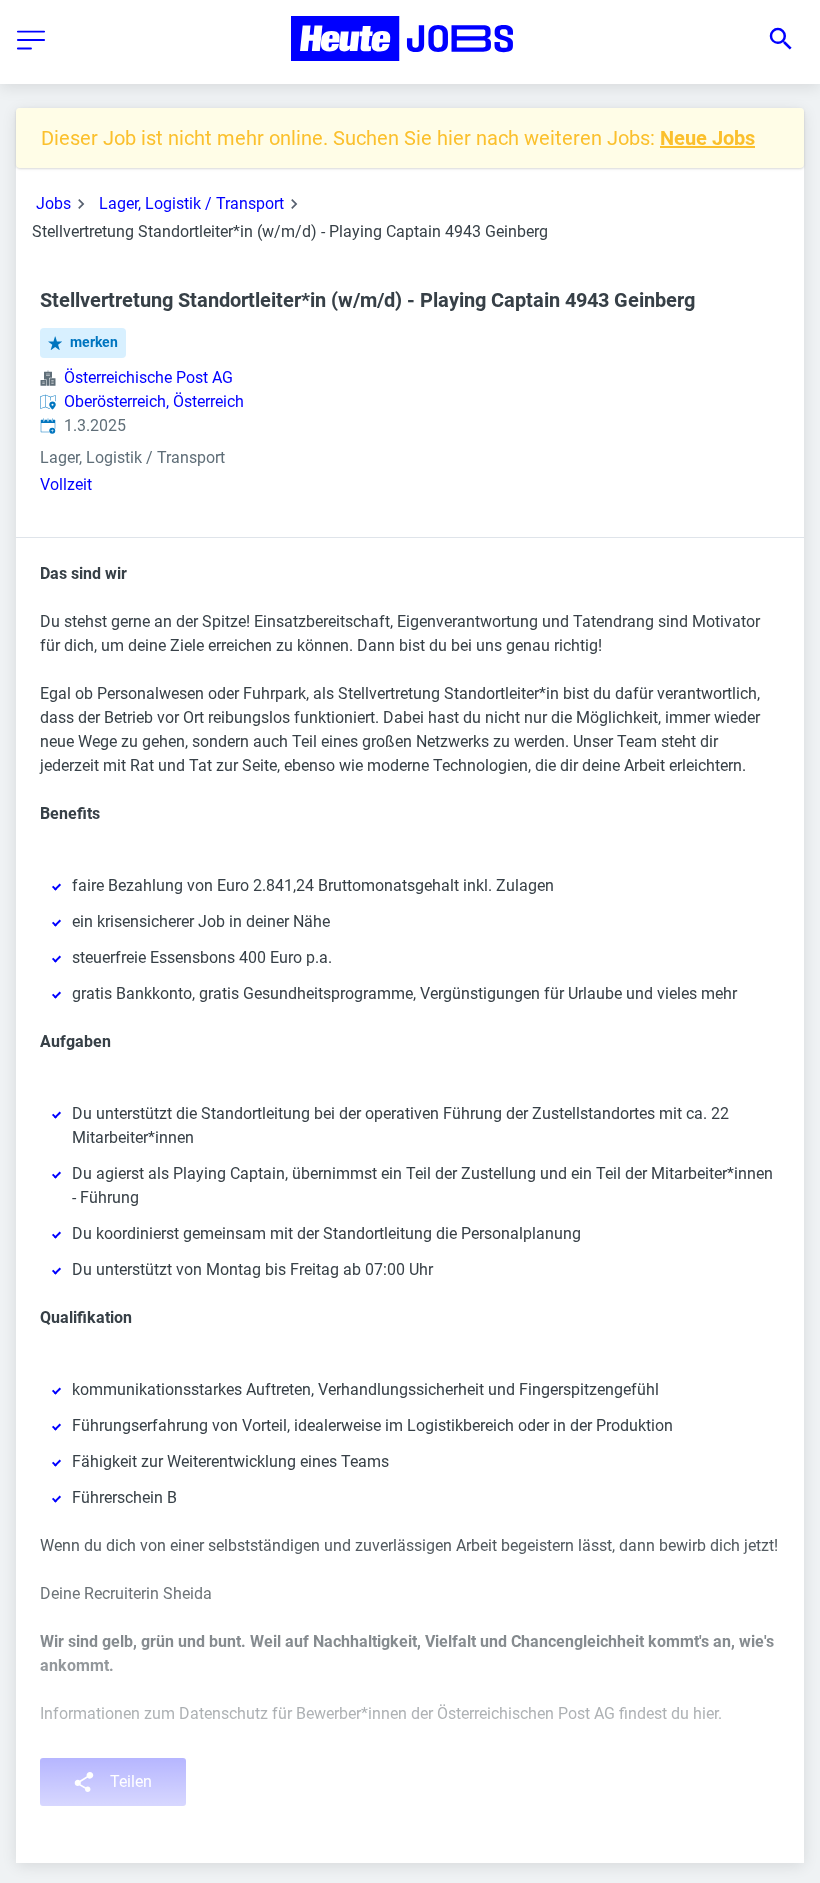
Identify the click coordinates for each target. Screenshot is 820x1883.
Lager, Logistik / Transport (191, 203)
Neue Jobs (707, 138)
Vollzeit (66, 484)
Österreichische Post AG (148, 377)
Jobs (53, 203)
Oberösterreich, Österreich (154, 401)
